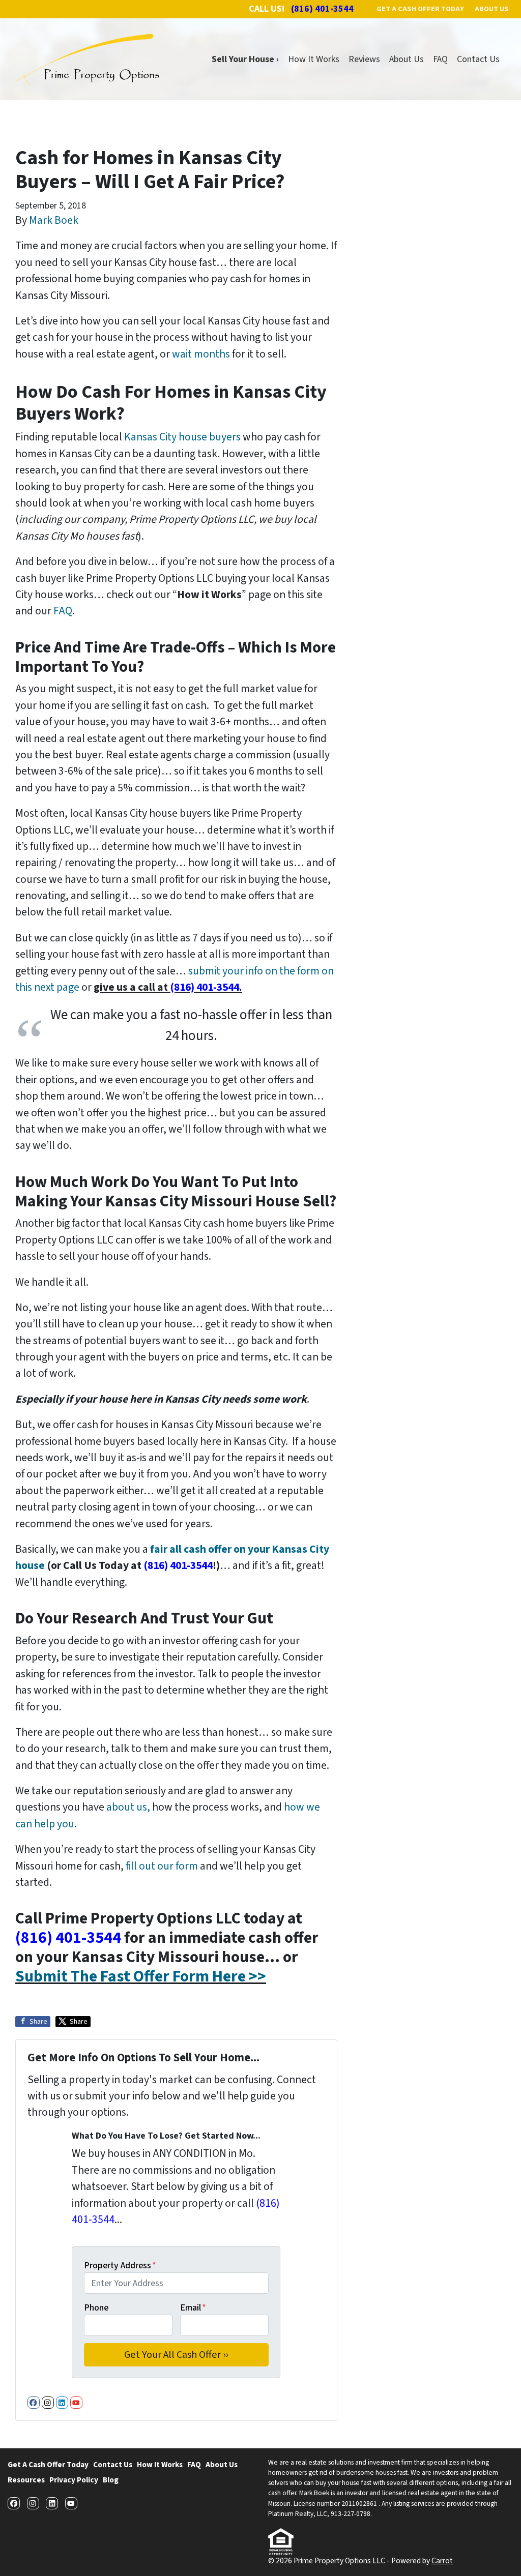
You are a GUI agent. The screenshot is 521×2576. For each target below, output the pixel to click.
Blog (111, 2480)
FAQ (440, 59)
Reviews (364, 59)
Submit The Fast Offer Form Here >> (141, 1977)
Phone (96, 2308)
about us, (128, 1807)
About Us (407, 59)
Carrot (442, 2561)
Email (193, 2308)
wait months (201, 354)
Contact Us (478, 59)
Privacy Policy (74, 2480)
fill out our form (162, 1866)
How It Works (314, 59)
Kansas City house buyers (182, 437)
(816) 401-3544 (205, 987)
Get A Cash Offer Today (48, 2465)
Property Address (120, 2266)
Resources (26, 2480)
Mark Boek (54, 220)
